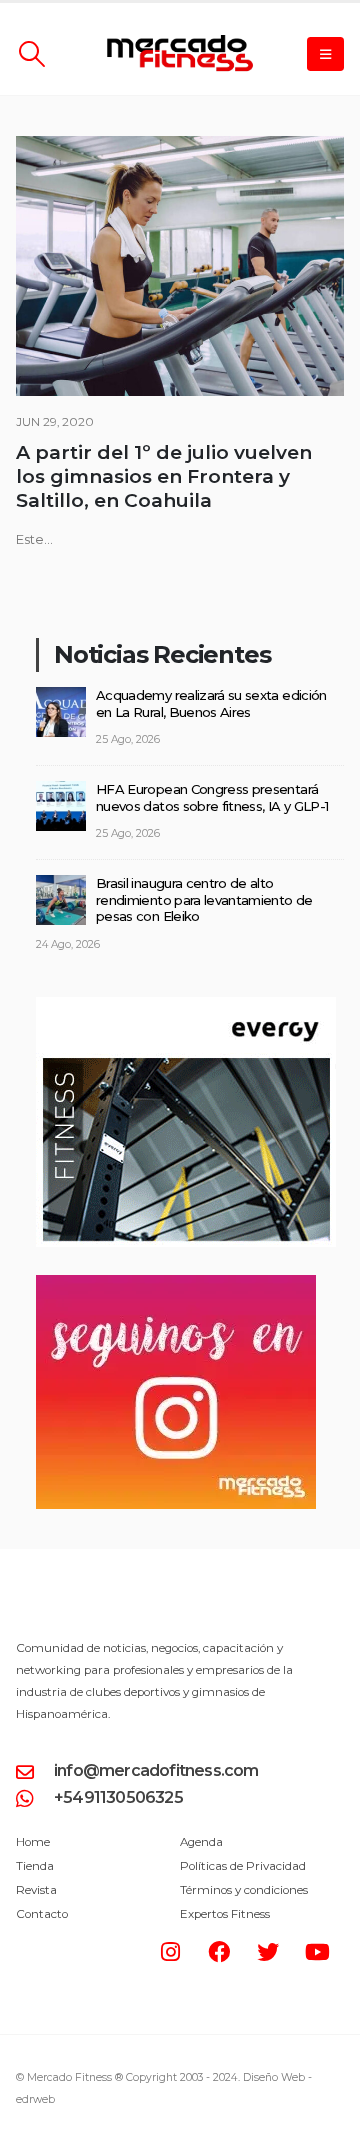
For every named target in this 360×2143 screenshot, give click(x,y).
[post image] (180, 266)
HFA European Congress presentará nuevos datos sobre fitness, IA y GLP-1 (212, 797)
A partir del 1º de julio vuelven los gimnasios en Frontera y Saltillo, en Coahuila (164, 476)
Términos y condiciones (244, 1890)
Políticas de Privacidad (243, 1866)
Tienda (35, 1866)
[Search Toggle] (31, 54)
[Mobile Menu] (325, 54)
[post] (61, 710)
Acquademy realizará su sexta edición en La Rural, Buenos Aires (211, 703)
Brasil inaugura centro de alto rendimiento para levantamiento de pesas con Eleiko (204, 899)
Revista (36, 1890)
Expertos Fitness (225, 1914)
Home (33, 1842)
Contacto (42, 1914)
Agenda (201, 1842)
